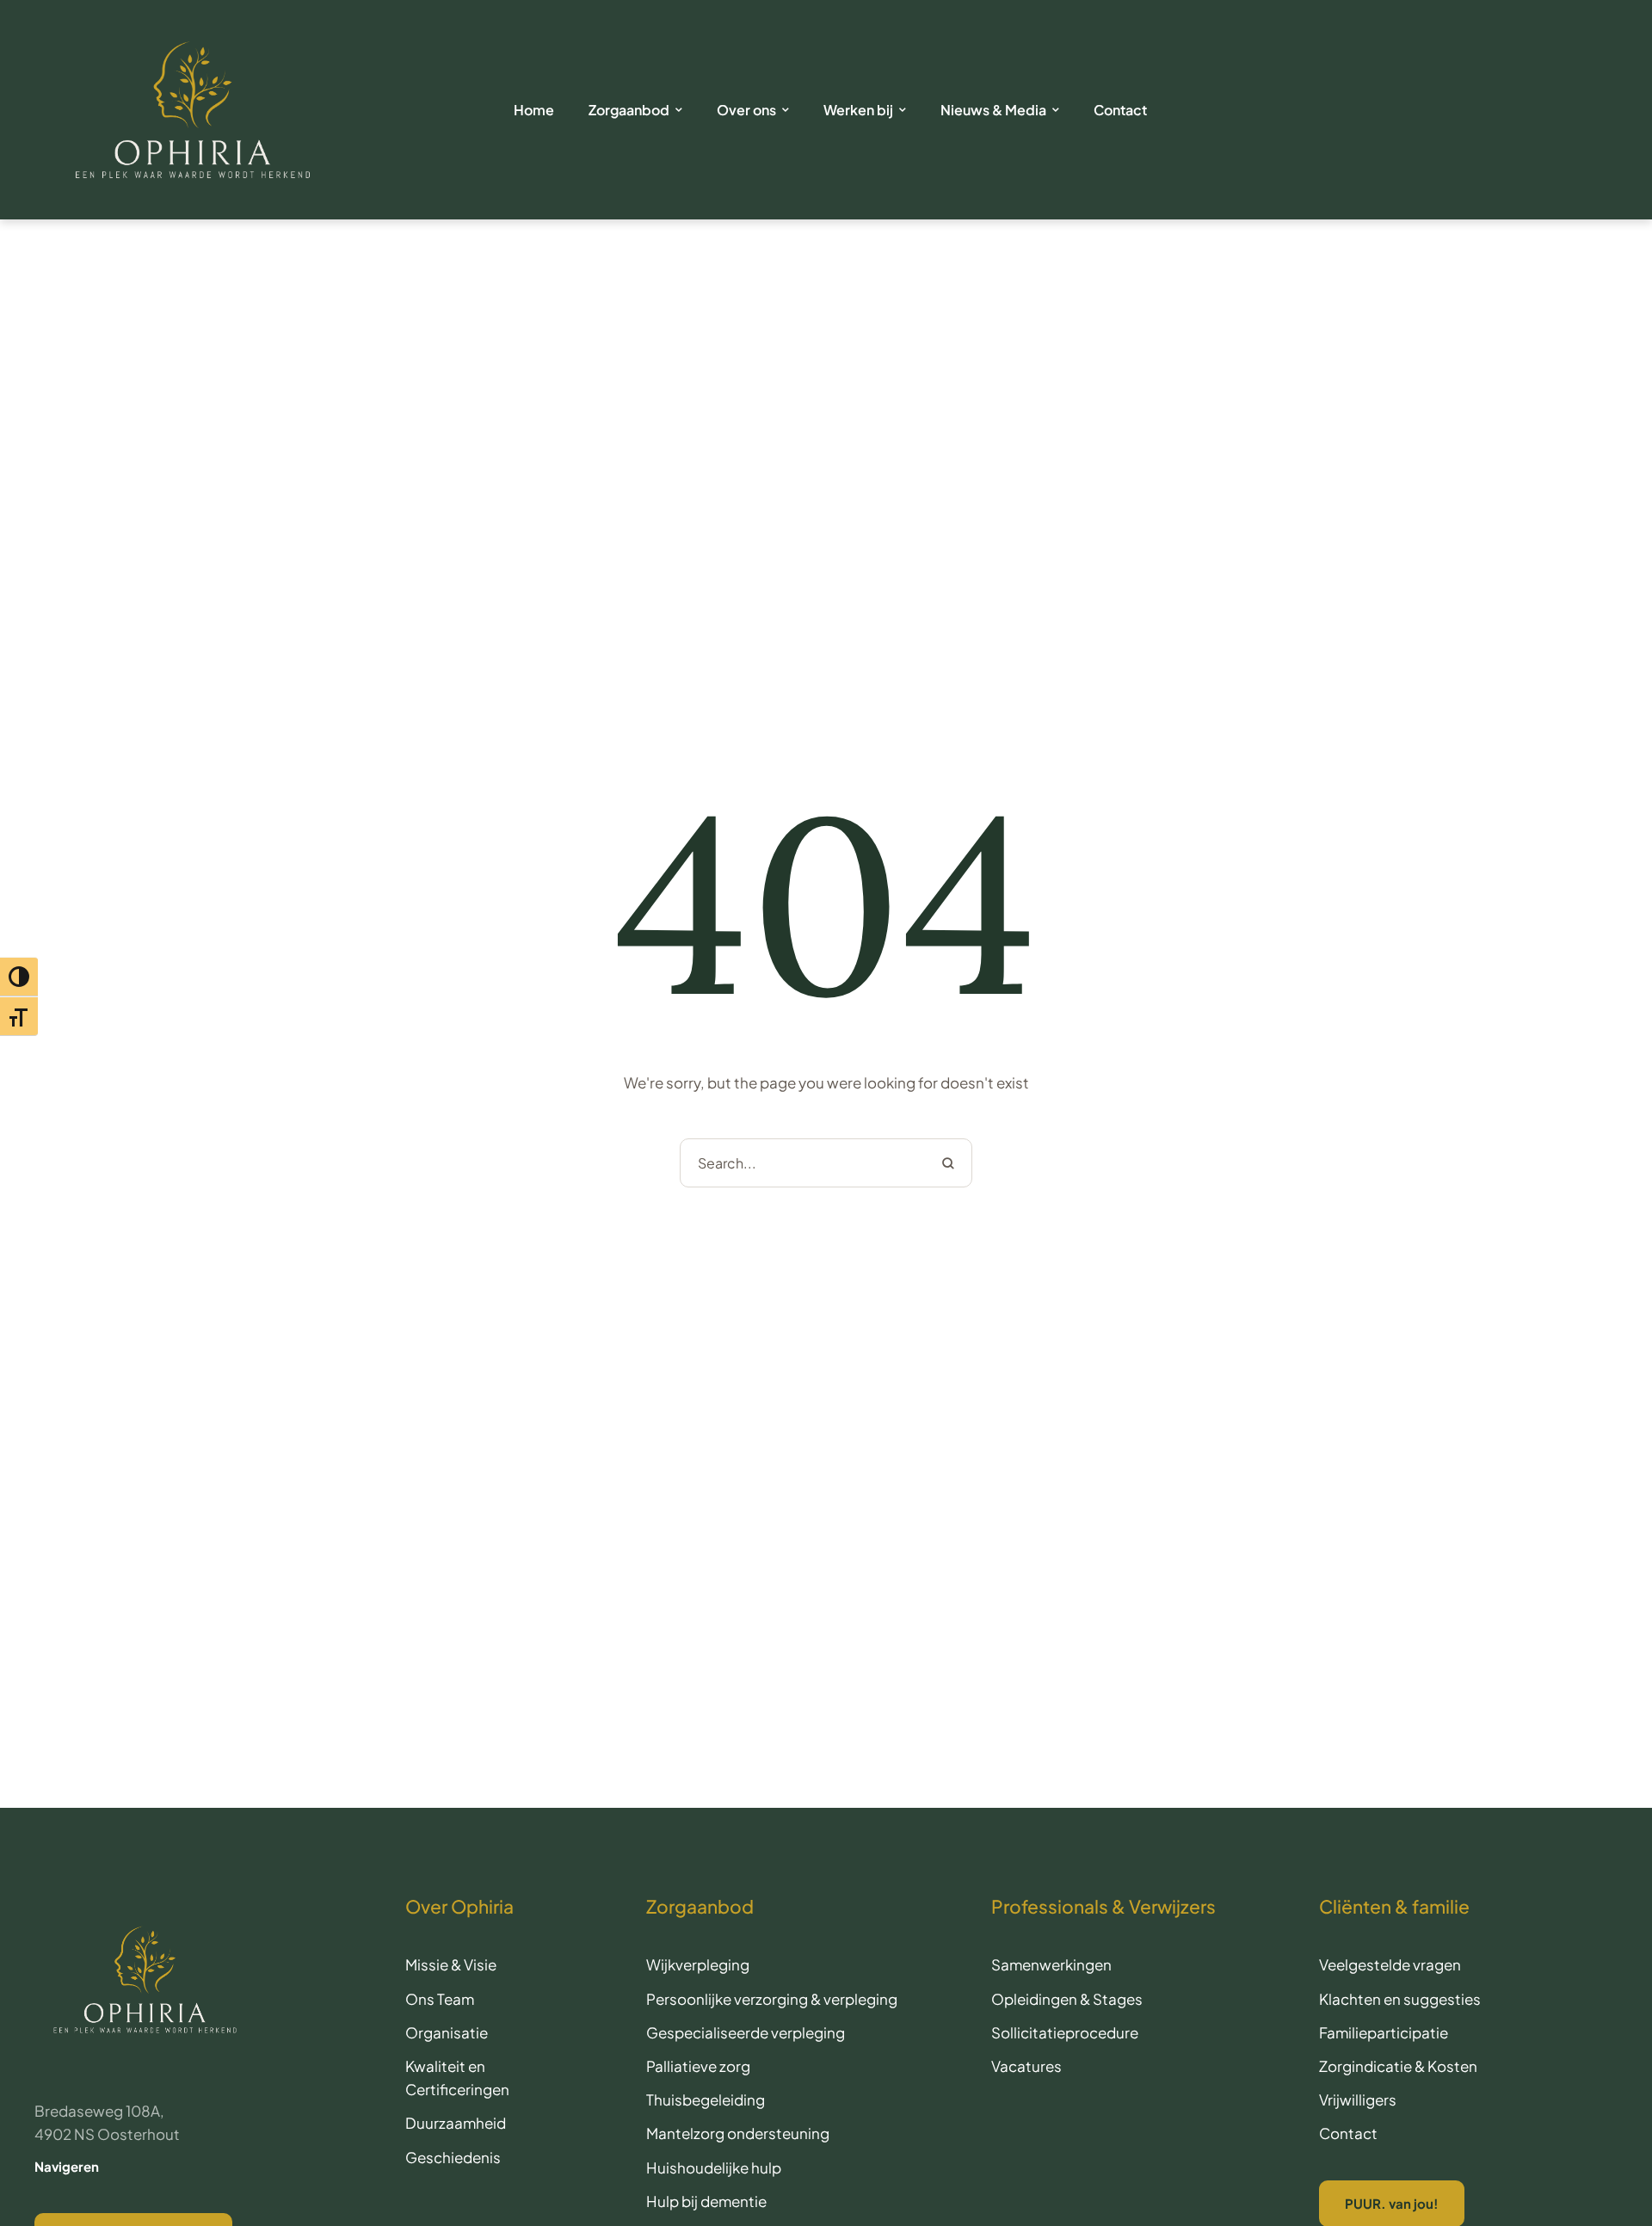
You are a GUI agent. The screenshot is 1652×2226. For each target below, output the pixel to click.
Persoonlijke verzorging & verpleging (772, 1999)
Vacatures (1026, 2066)
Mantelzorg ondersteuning (738, 2133)
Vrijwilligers (1358, 2100)
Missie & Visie (451, 1964)
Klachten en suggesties (1400, 1999)
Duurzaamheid (456, 2123)
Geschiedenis (453, 2157)
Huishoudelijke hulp (714, 2167)
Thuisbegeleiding (706, 2100)
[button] (1335, 2163)
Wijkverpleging (698, 1964)
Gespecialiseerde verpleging (746, 2032)
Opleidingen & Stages (1067, 1999)
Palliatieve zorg (698, 2066)
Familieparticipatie (1384, 2032)
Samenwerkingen (1051, 1964)
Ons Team (440, 1999)
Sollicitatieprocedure (1065, 2032)
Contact (1348, 2133)
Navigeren (67, 2166)
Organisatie (447, 2032)
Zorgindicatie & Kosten (1398, 2066)
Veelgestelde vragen (1390, 1964)
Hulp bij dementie (706, 2201)
